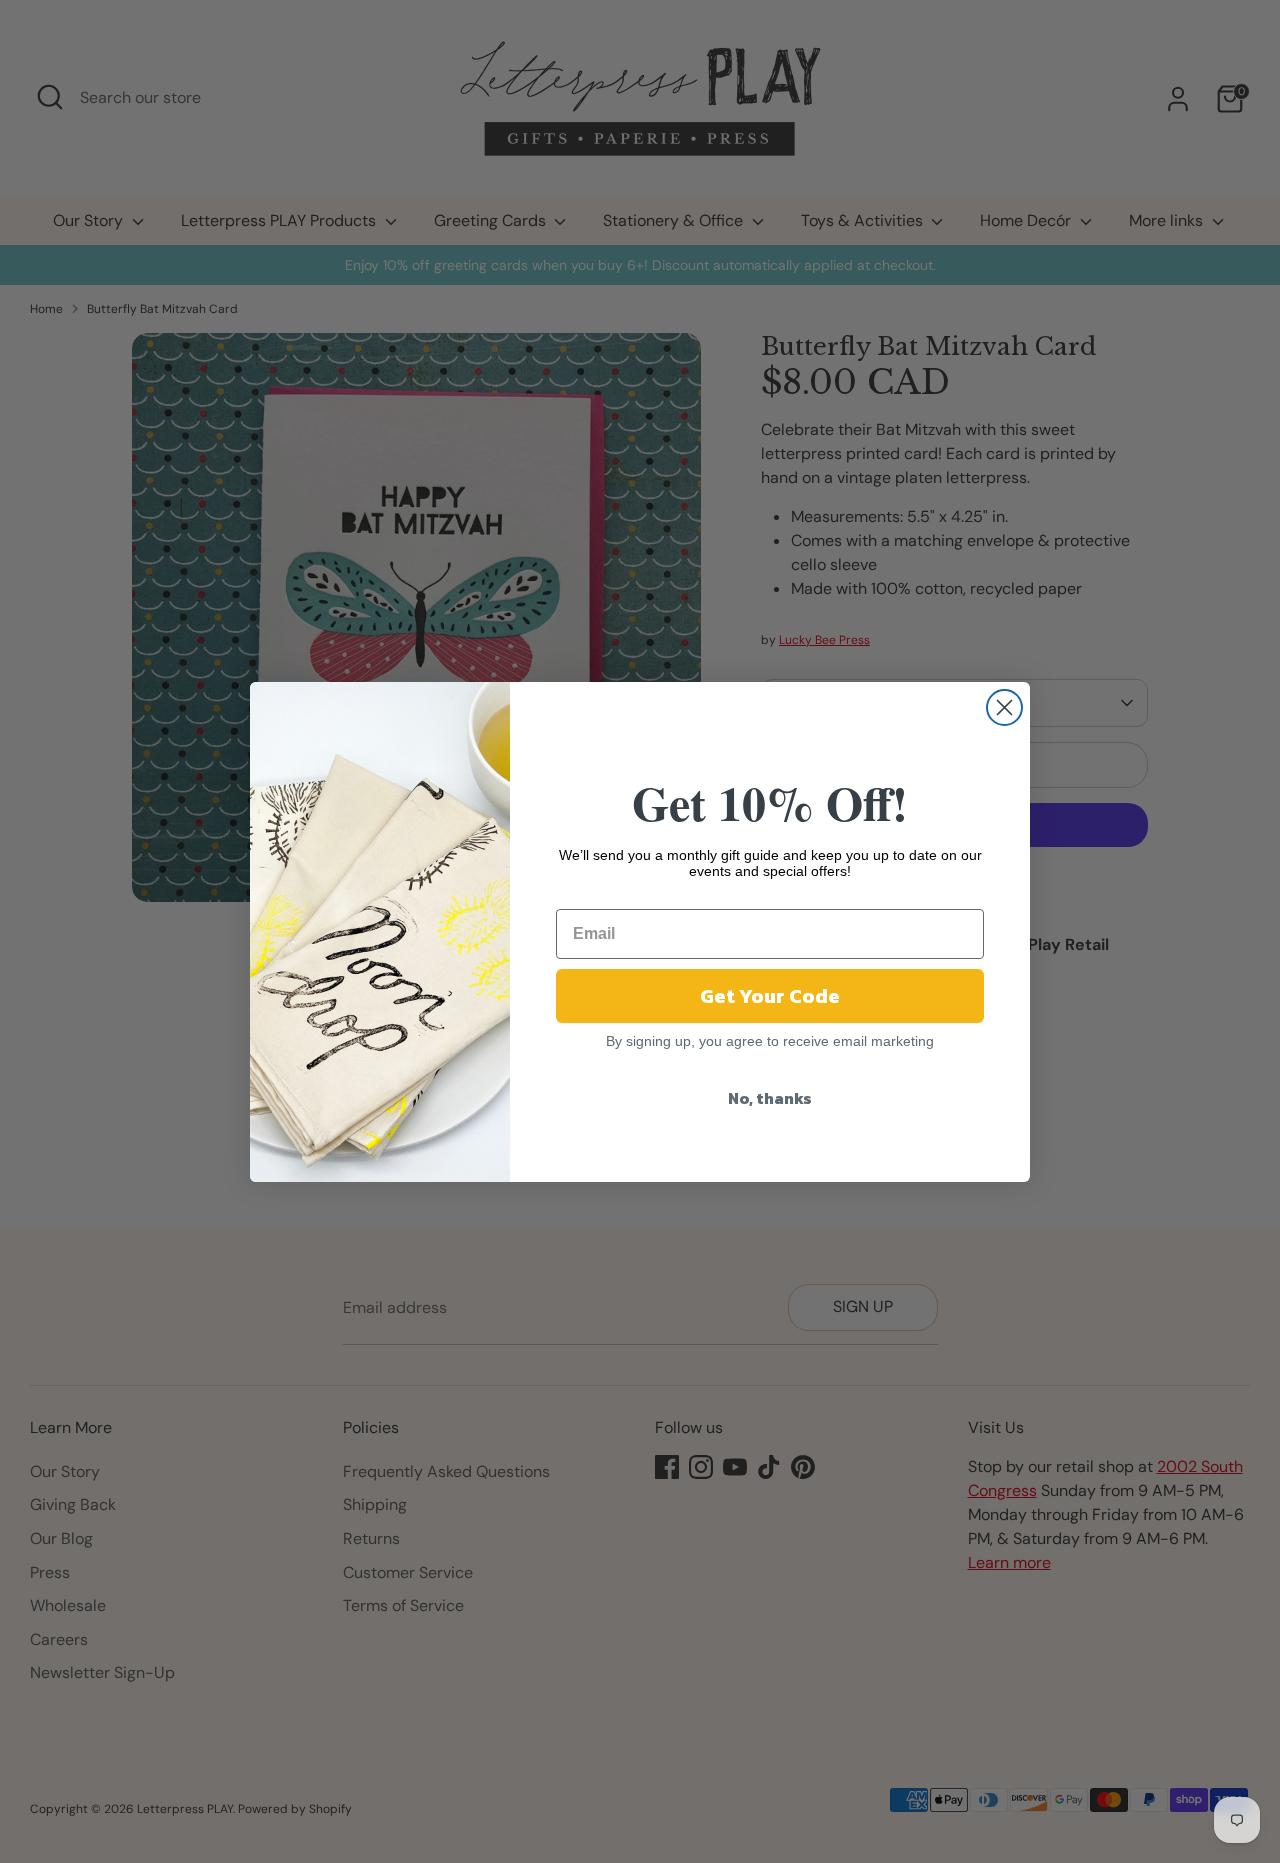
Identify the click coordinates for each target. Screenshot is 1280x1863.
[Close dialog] (1004, 707)
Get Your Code (770, 996)
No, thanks (770, 1098)
